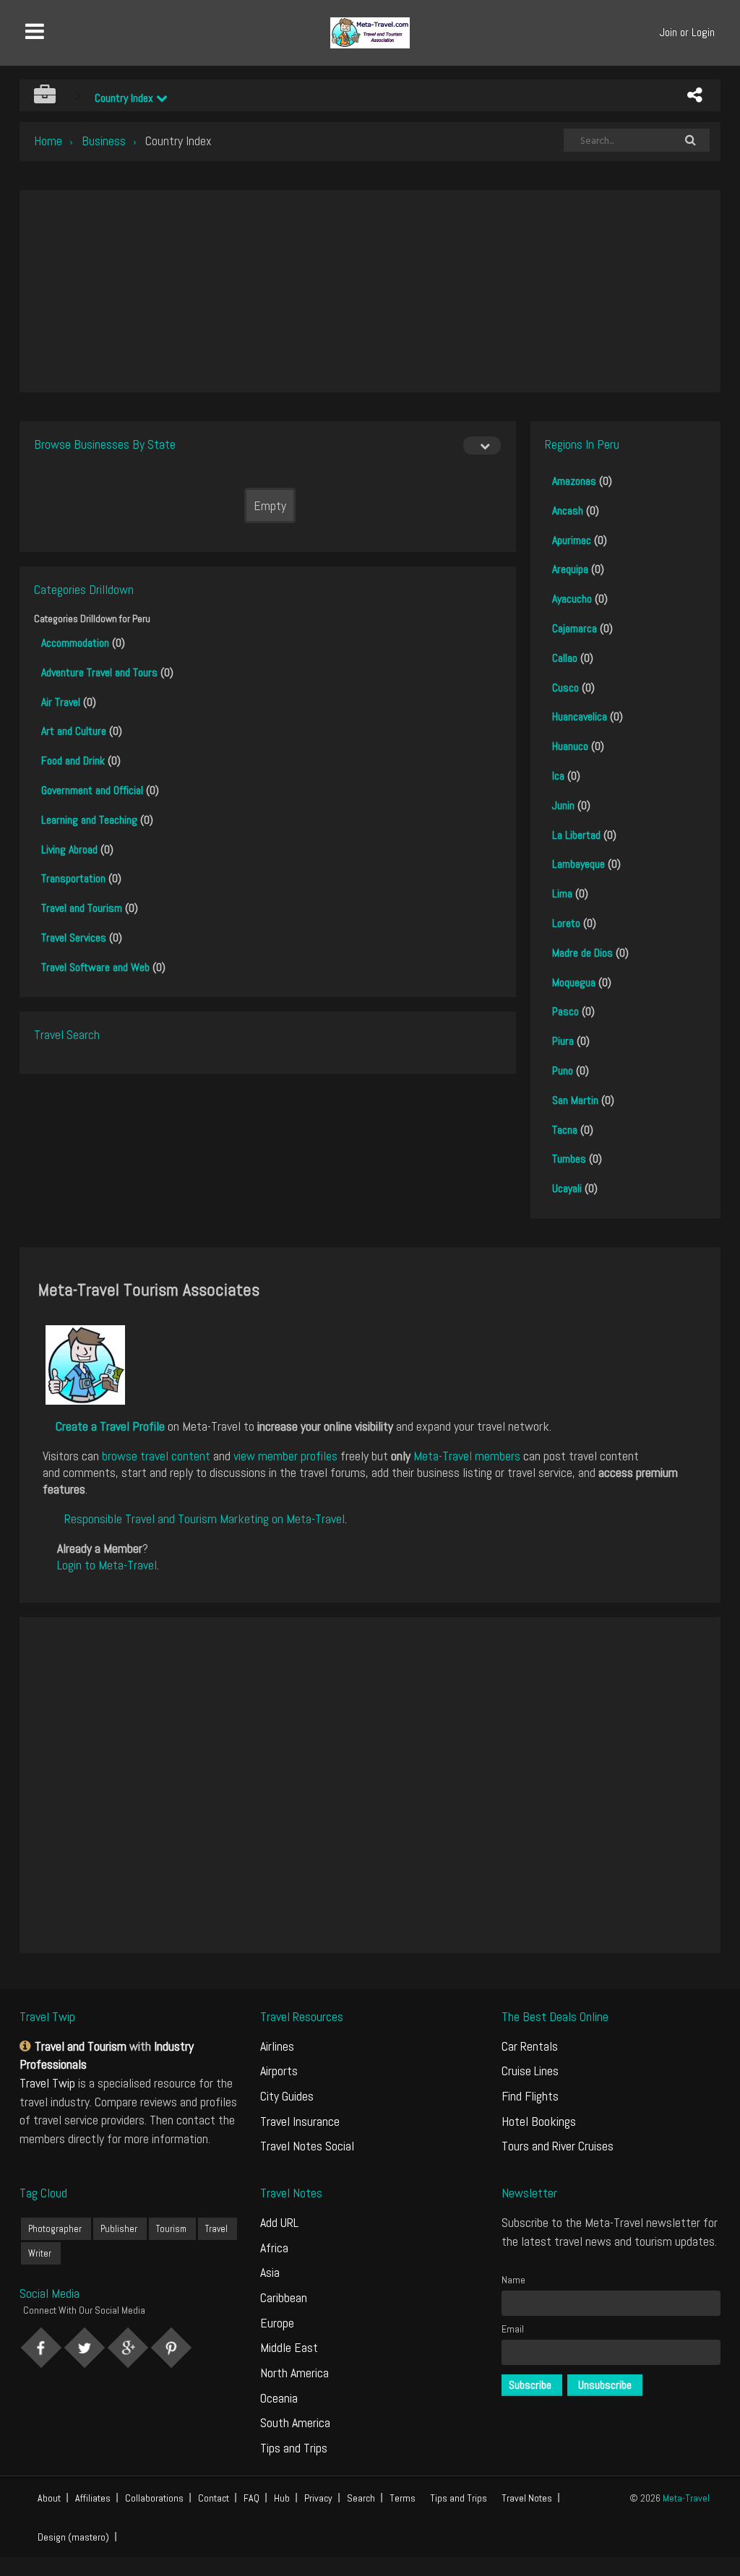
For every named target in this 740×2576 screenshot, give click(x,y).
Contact (214, 2498)
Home (48, 141)
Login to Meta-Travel (107, 1565)
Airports (279, 2071)
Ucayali (567, 1188)
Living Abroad (69, 849)
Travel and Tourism (82, 908)
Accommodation (75, 643)
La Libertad (576, 835)
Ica (558, 776)
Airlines (277, 2046)
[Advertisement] (370, 291)
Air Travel (61, 702)
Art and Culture (74, 731)
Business (104, 141)
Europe (277, 2323)
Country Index (125, 98)
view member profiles (285, 1456)
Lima (562, 893)
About (49, 2498)
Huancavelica (580, 716)
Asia (270, 2272)
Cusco (565, 688)
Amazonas (574, 481)
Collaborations (154, 2498)
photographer (55, 2229)
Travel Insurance (300, 2121)
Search (361, 2498)
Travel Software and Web (95, 967)
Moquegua (574, 982)
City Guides (287, 2096)
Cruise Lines (530, 2071)
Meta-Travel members (467, 1456)
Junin (563, 805)
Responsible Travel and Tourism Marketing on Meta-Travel (205, 1519)
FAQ (251, 2498)
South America (295, 2422)
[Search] (691, 140)
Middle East (289, 2347)
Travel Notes (527, 2498)
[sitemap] (27, 2046)
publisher (119, 2229)
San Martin (575, 1100)
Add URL (279, 2222)
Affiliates (93, 2498)
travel (216, 2229)
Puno (563, 1071)
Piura (563, 1041)
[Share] (694, 95)
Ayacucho (572, 599)
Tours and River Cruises (558, 2146)
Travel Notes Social (307, 2146)
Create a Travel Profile (110, 1426)
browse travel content (156, 1456)
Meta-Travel (686, 2498)
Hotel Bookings (539, 2121)
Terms (403, 2498)
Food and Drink (73, 761)
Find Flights (530, 2096)
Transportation (73, 878)
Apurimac (572, 540)
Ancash (568, 511)
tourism (171, 2229)
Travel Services (74, 938)
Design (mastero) (73, 2537)
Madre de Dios (582, 953)
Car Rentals (530, 2046)
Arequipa (570, 569)
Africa (274, 2248)
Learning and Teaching (89, 820)
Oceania (279, 2398)
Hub (282, 2498)
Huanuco (570, 746)
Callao (565, 658)
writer (40, 2253)
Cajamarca (575, 628)
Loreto (566, 923)
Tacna (565, 1130)
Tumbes (569, 1159)
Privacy (318, 2498)
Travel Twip (47, 2083)
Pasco (565, 1011)
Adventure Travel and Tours (99, 672)
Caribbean (284, 2297)
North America (294, 2373)
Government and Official (92, 790)
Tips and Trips (294, 2448)
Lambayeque (578, 864)
